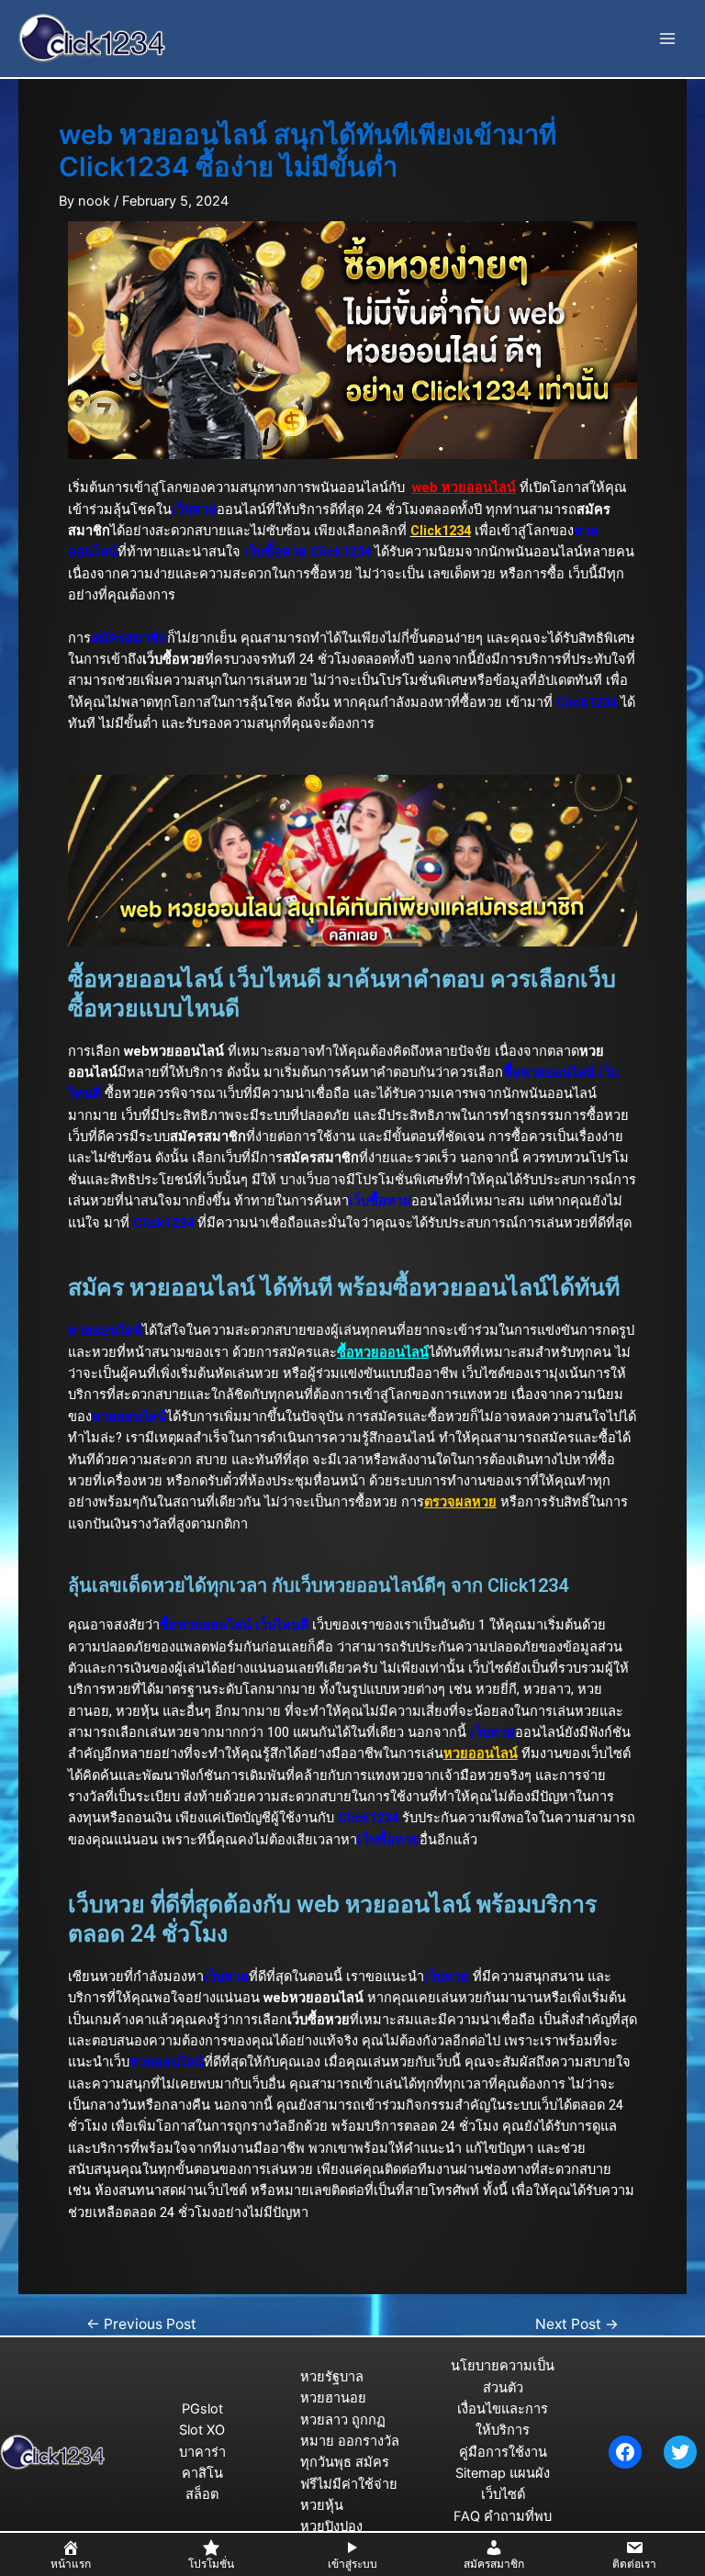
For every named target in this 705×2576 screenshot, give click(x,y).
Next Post (577, 2324)
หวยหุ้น (322, 2505)
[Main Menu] (667, 39)
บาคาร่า (202, 2452)
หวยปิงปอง (331, 2526)
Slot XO (202, 2430)
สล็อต (202, 2494)
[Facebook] (625, 2452)
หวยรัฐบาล (332, 2377)
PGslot (202, 2409)
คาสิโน (202, 2473)
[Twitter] (680, 2452)
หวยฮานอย (333, 2398)
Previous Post (141, 2324)
